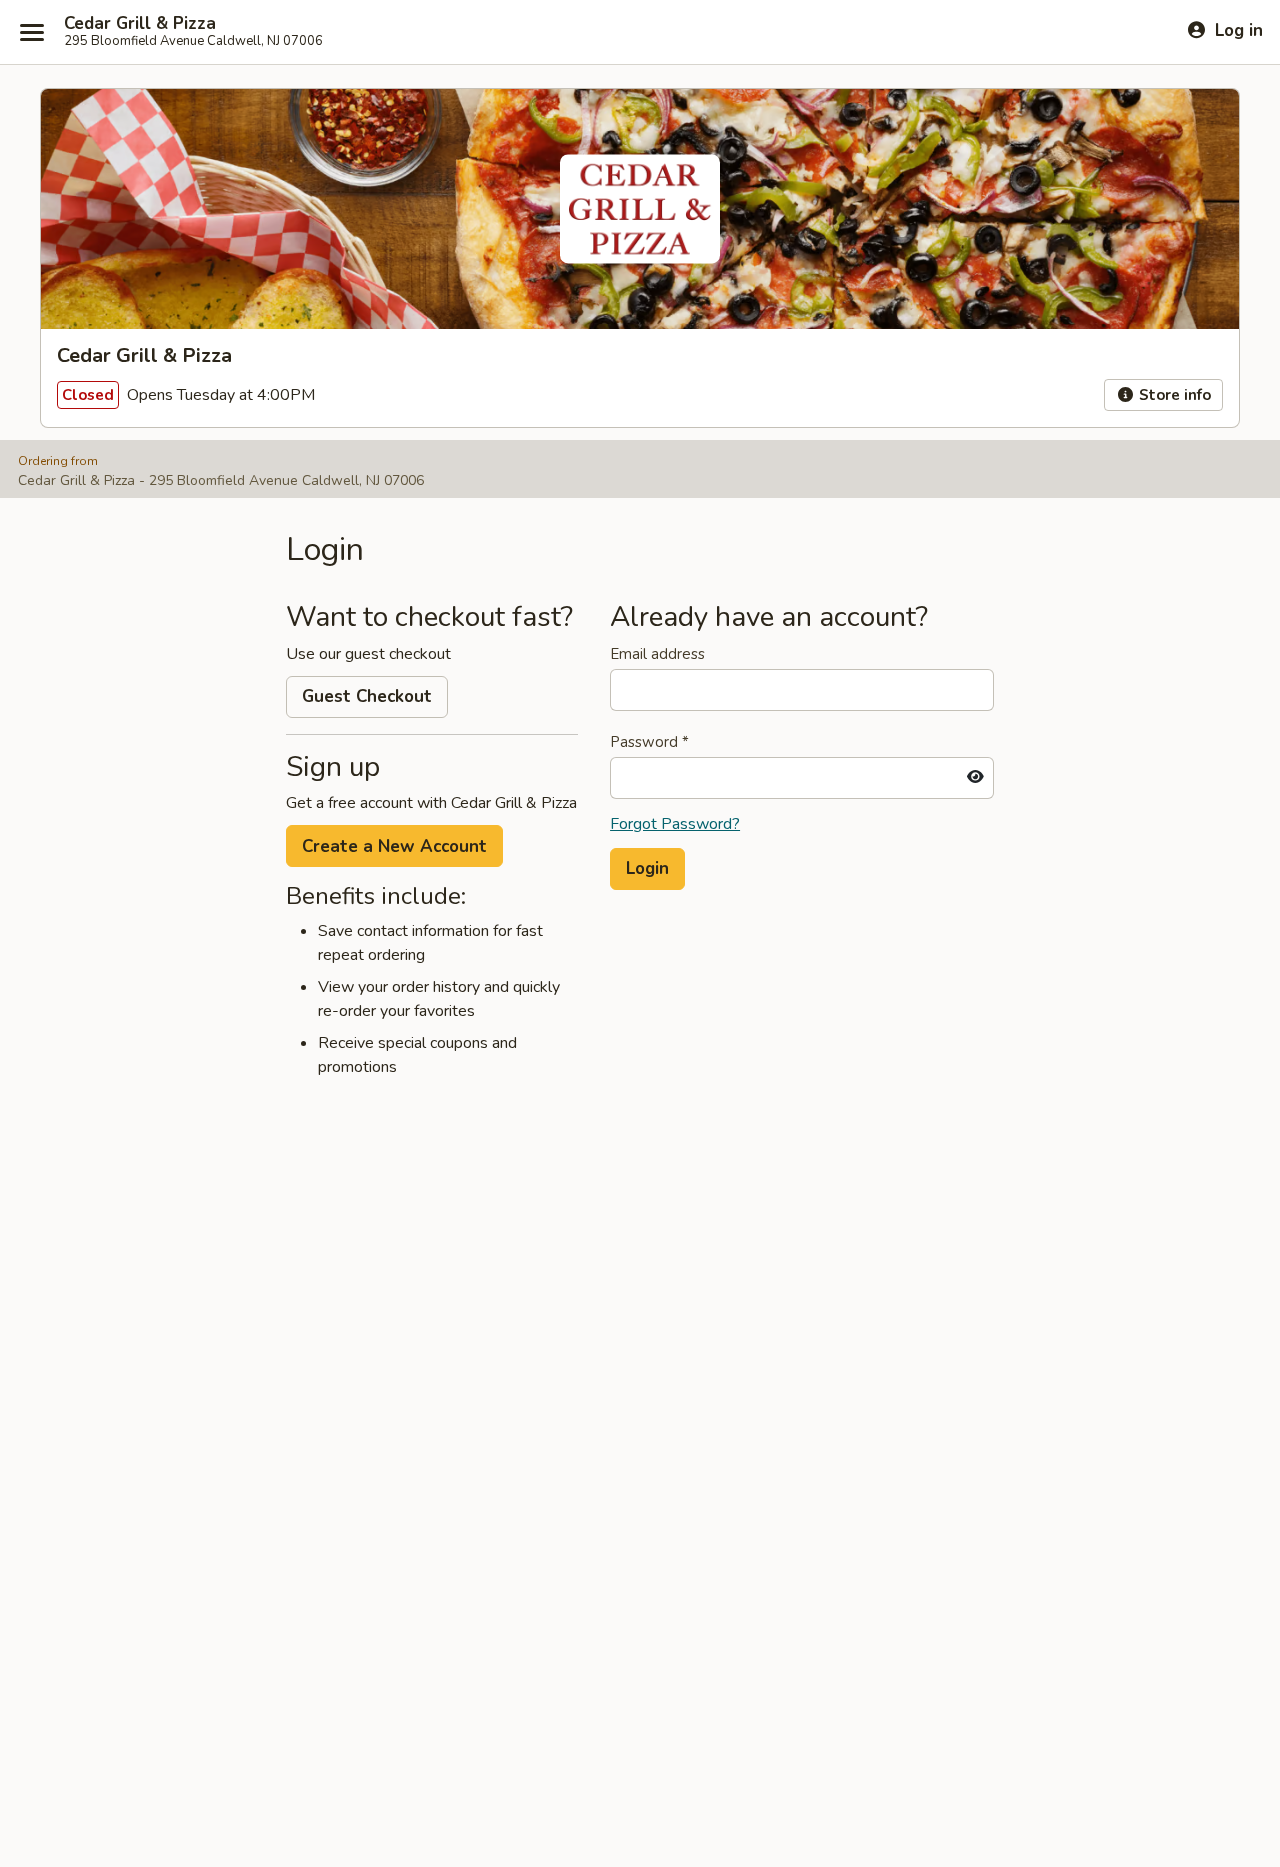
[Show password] (975, 778)
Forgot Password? (675, 824)
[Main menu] (32, 32)
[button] (647, 869)
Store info (1173, 395)
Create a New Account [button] (394, 846)
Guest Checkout (367, 696)
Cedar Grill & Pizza (140, 24)
